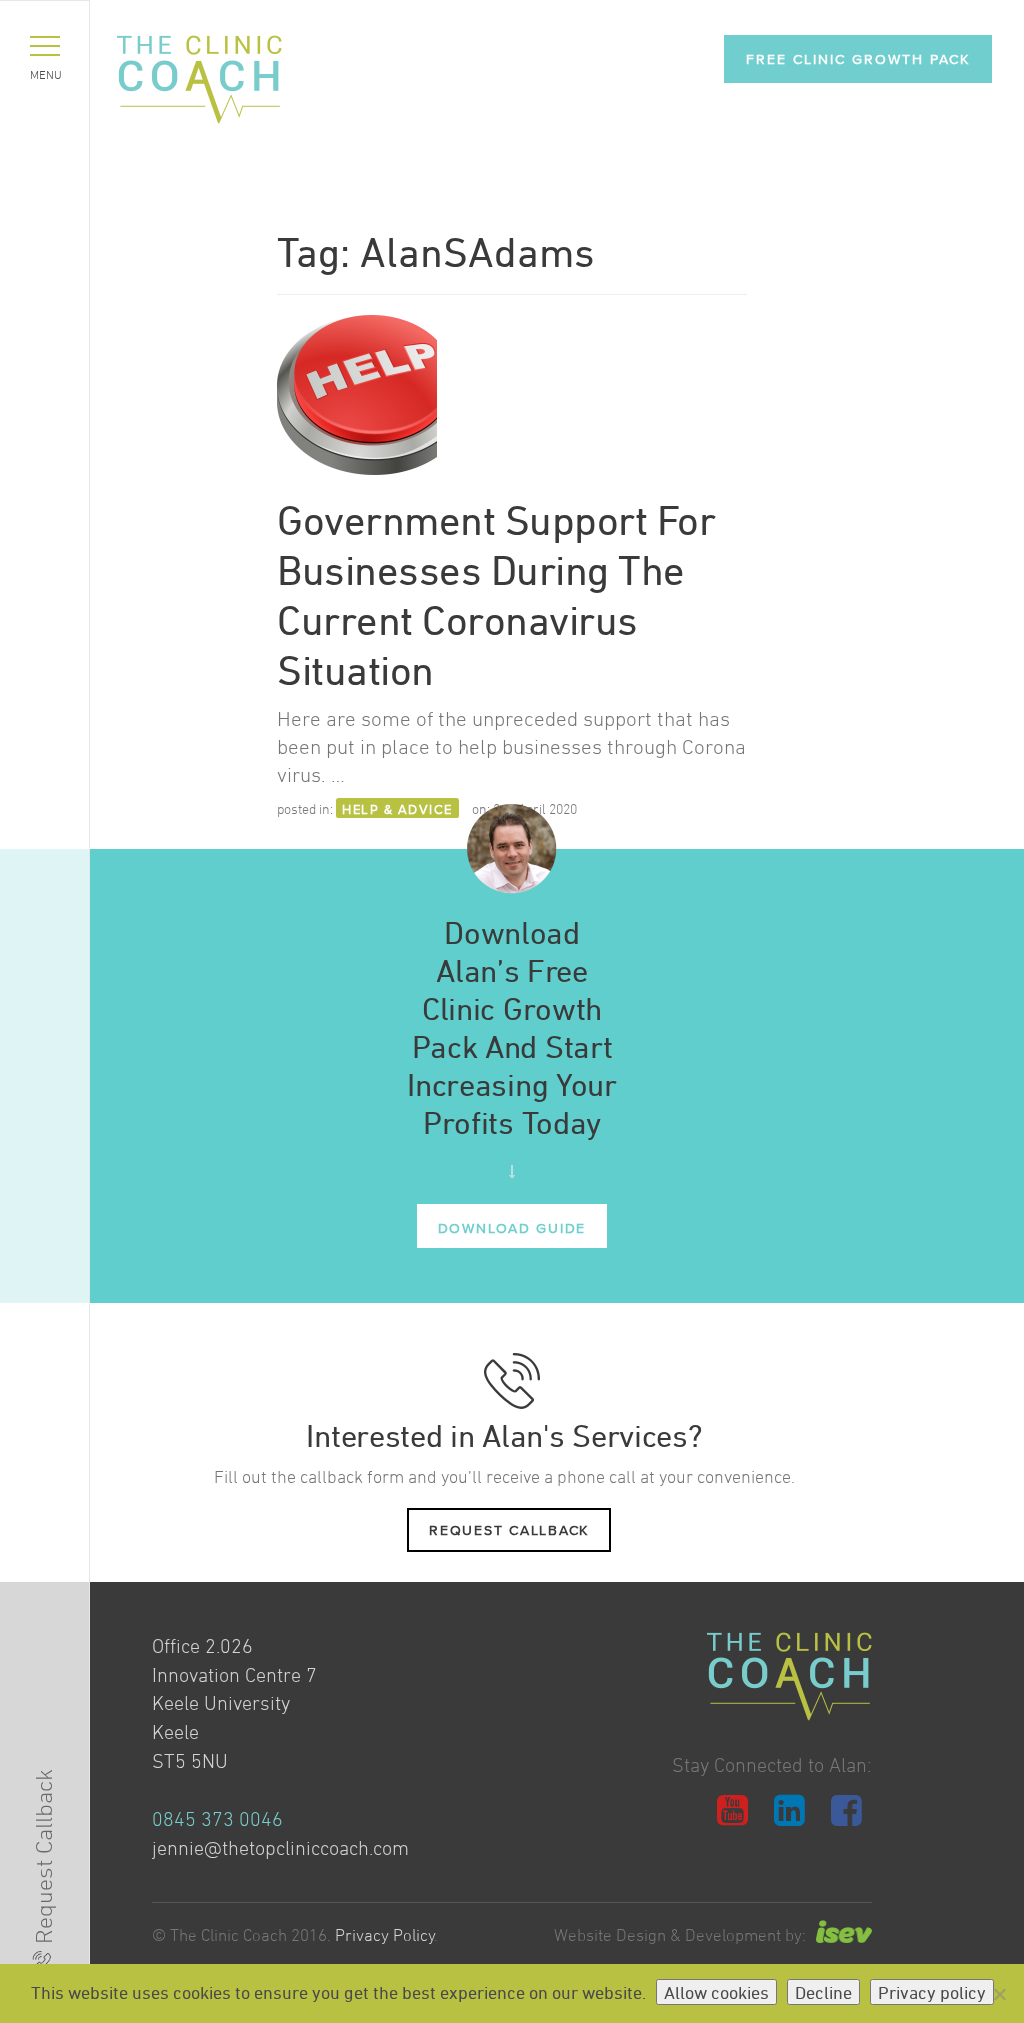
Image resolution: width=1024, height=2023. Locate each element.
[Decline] (999, 1994)
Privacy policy (932, 1992)
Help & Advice (397, 809)
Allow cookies (716, 1992)
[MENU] (45, 46)
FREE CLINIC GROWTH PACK (858, 58)
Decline (823, 1992)
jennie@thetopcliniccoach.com (280, 1848)
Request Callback (43, 1856)
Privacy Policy (385, 1935)
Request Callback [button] (509, 1529)
